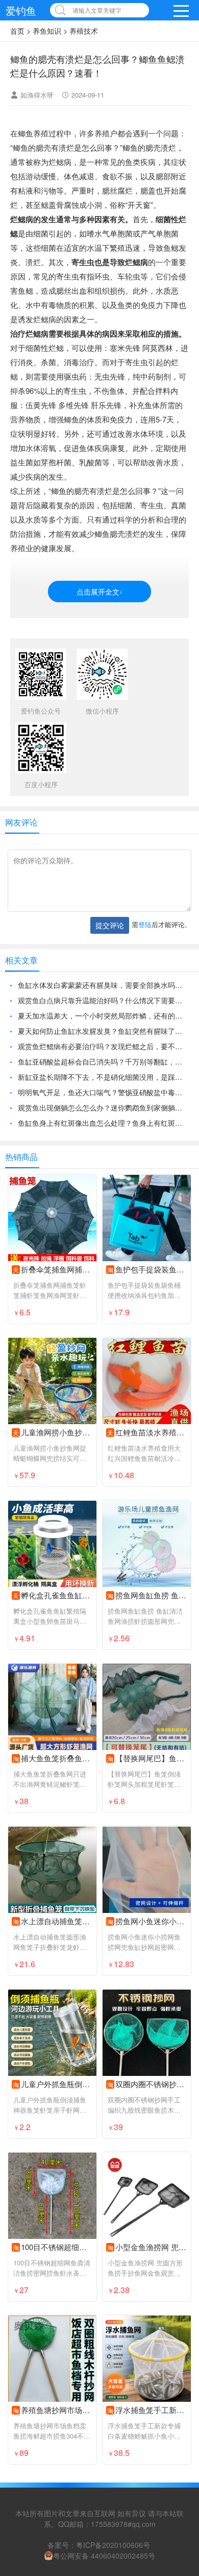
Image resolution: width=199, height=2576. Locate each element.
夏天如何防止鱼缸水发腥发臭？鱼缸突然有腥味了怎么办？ (103, 1031)
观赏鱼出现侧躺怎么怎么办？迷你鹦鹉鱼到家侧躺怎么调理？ (103, 1107)
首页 (17, 31)
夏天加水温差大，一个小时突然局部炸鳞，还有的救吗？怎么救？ (103, 1015)
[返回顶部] (178, 2308)
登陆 (145, 924)
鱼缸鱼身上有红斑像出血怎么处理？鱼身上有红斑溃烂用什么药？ (103, 1123)
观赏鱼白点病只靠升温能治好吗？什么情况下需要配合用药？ (103, 1000)
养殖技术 (84, 31)
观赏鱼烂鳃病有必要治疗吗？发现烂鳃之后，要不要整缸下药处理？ (103, 1046)
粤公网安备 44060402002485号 (104, 2556)
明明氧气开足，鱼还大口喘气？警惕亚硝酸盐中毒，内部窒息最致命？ (103, 1092)
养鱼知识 (47, 31)
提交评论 (110, 925)
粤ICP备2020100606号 (113, 2545)
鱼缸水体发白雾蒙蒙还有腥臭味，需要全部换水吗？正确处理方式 (103, 985)
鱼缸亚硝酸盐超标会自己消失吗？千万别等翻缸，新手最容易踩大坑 (103, 1061)
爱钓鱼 (21, 10)
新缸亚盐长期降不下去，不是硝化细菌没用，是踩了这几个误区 (103, 1077)
